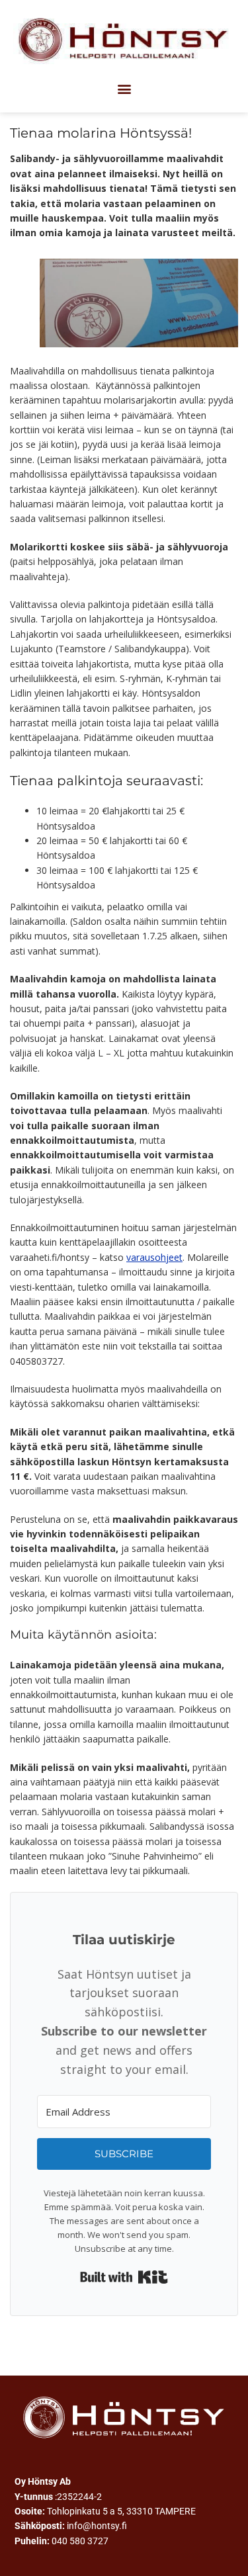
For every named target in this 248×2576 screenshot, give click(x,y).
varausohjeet (154, 1257)
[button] (124, 88)
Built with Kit (124, 2277)
